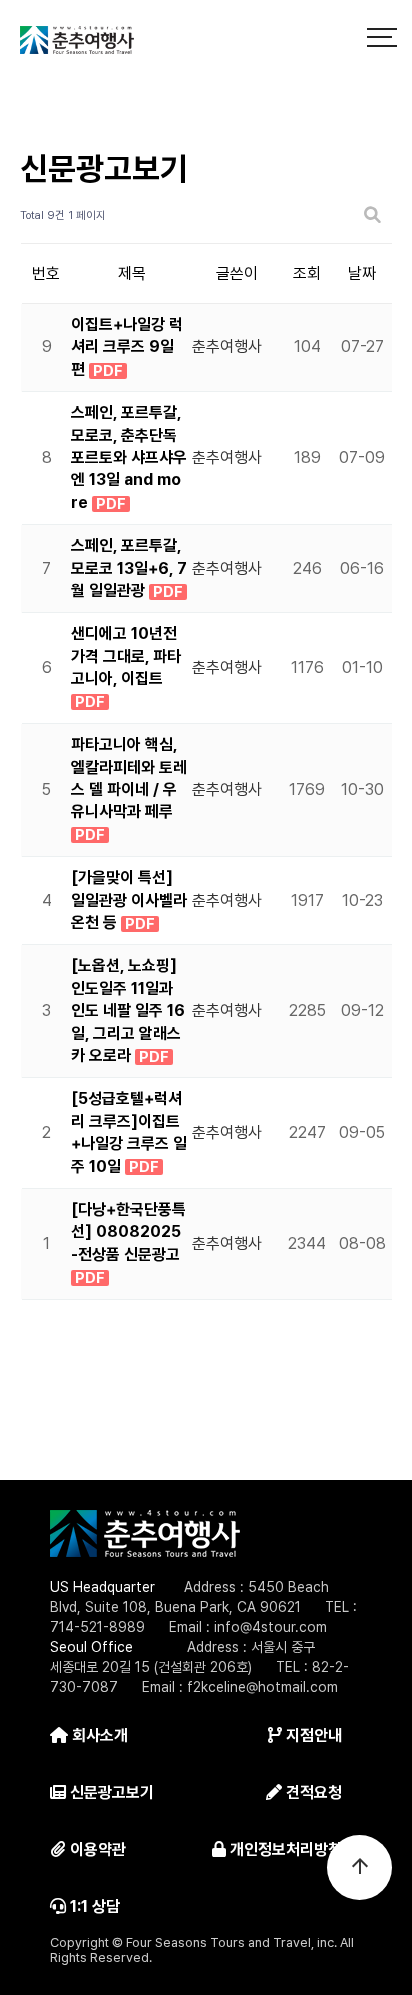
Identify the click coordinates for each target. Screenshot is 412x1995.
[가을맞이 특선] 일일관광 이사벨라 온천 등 (129, 900)
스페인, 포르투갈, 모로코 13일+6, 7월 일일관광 (129, 568)
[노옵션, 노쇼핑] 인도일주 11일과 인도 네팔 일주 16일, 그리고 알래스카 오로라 (128, 1010)
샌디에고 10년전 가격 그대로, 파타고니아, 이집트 (126, 656)
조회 (307, 273)
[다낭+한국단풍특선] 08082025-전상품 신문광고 (128, 1232)
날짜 (362, 273)
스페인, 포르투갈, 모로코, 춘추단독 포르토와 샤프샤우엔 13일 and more (129, 457)
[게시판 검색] (372, 215)
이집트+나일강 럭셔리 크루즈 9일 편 (127, 347)
